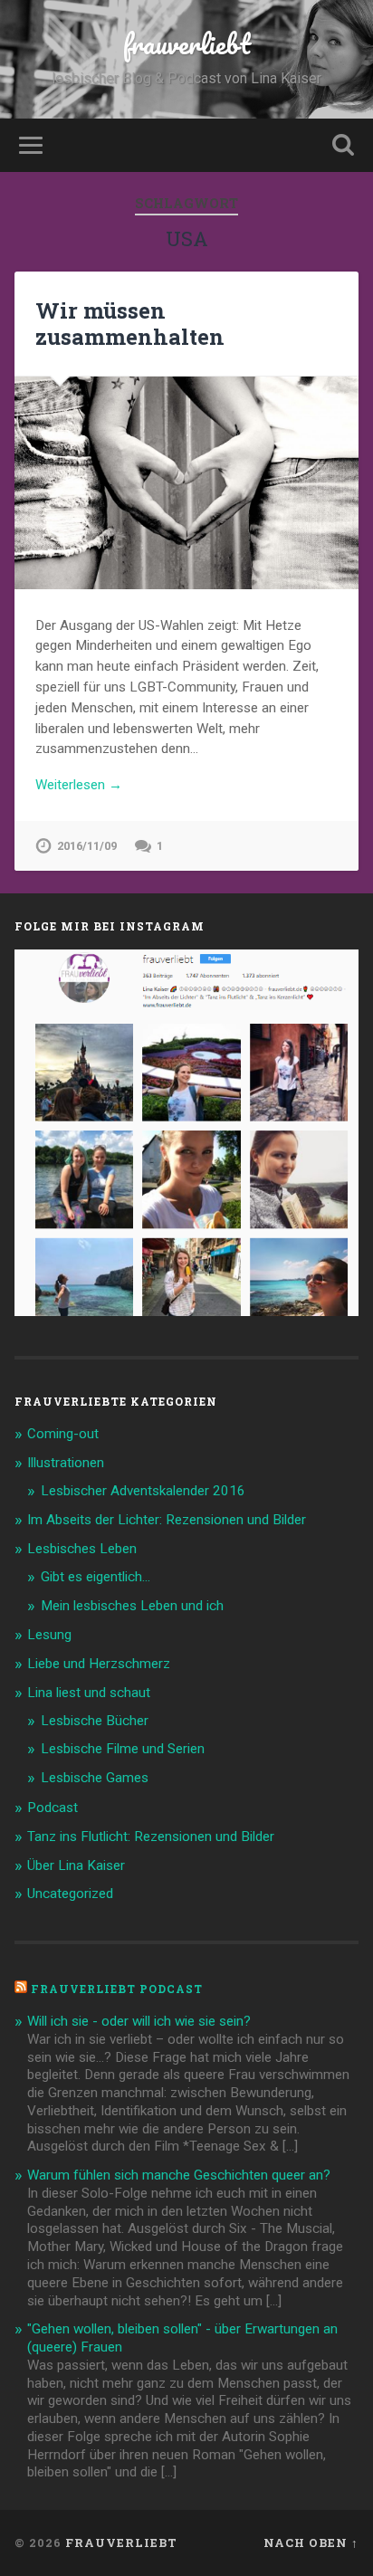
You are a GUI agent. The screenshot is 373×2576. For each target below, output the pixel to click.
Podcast (53, 1808)
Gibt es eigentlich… (96, 1577)
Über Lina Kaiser (76, 1865)
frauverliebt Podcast (117, 1989)
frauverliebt (187, 44)
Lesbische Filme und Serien (123, 1749)
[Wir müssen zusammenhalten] (186, 483)
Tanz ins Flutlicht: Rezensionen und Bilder (151, 1837)
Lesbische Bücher (95, 1721)
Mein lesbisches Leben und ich (132, 1606)
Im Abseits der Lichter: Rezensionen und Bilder (167, 1520)
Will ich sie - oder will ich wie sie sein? (139, 2021)
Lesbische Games (95, 1778)
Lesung (49, 1635)
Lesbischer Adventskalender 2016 (143, 1491)
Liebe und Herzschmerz (99, 1664)
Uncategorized (70, 1894)
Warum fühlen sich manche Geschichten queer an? (179, 2175)
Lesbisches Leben (82, 1549)
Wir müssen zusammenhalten (130, 324)
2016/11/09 (87, 846)
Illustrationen (66, 1463)
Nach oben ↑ (311, 2543)
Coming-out (63, 1434)
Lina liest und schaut (89, 1693)
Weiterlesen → (79, 785)
